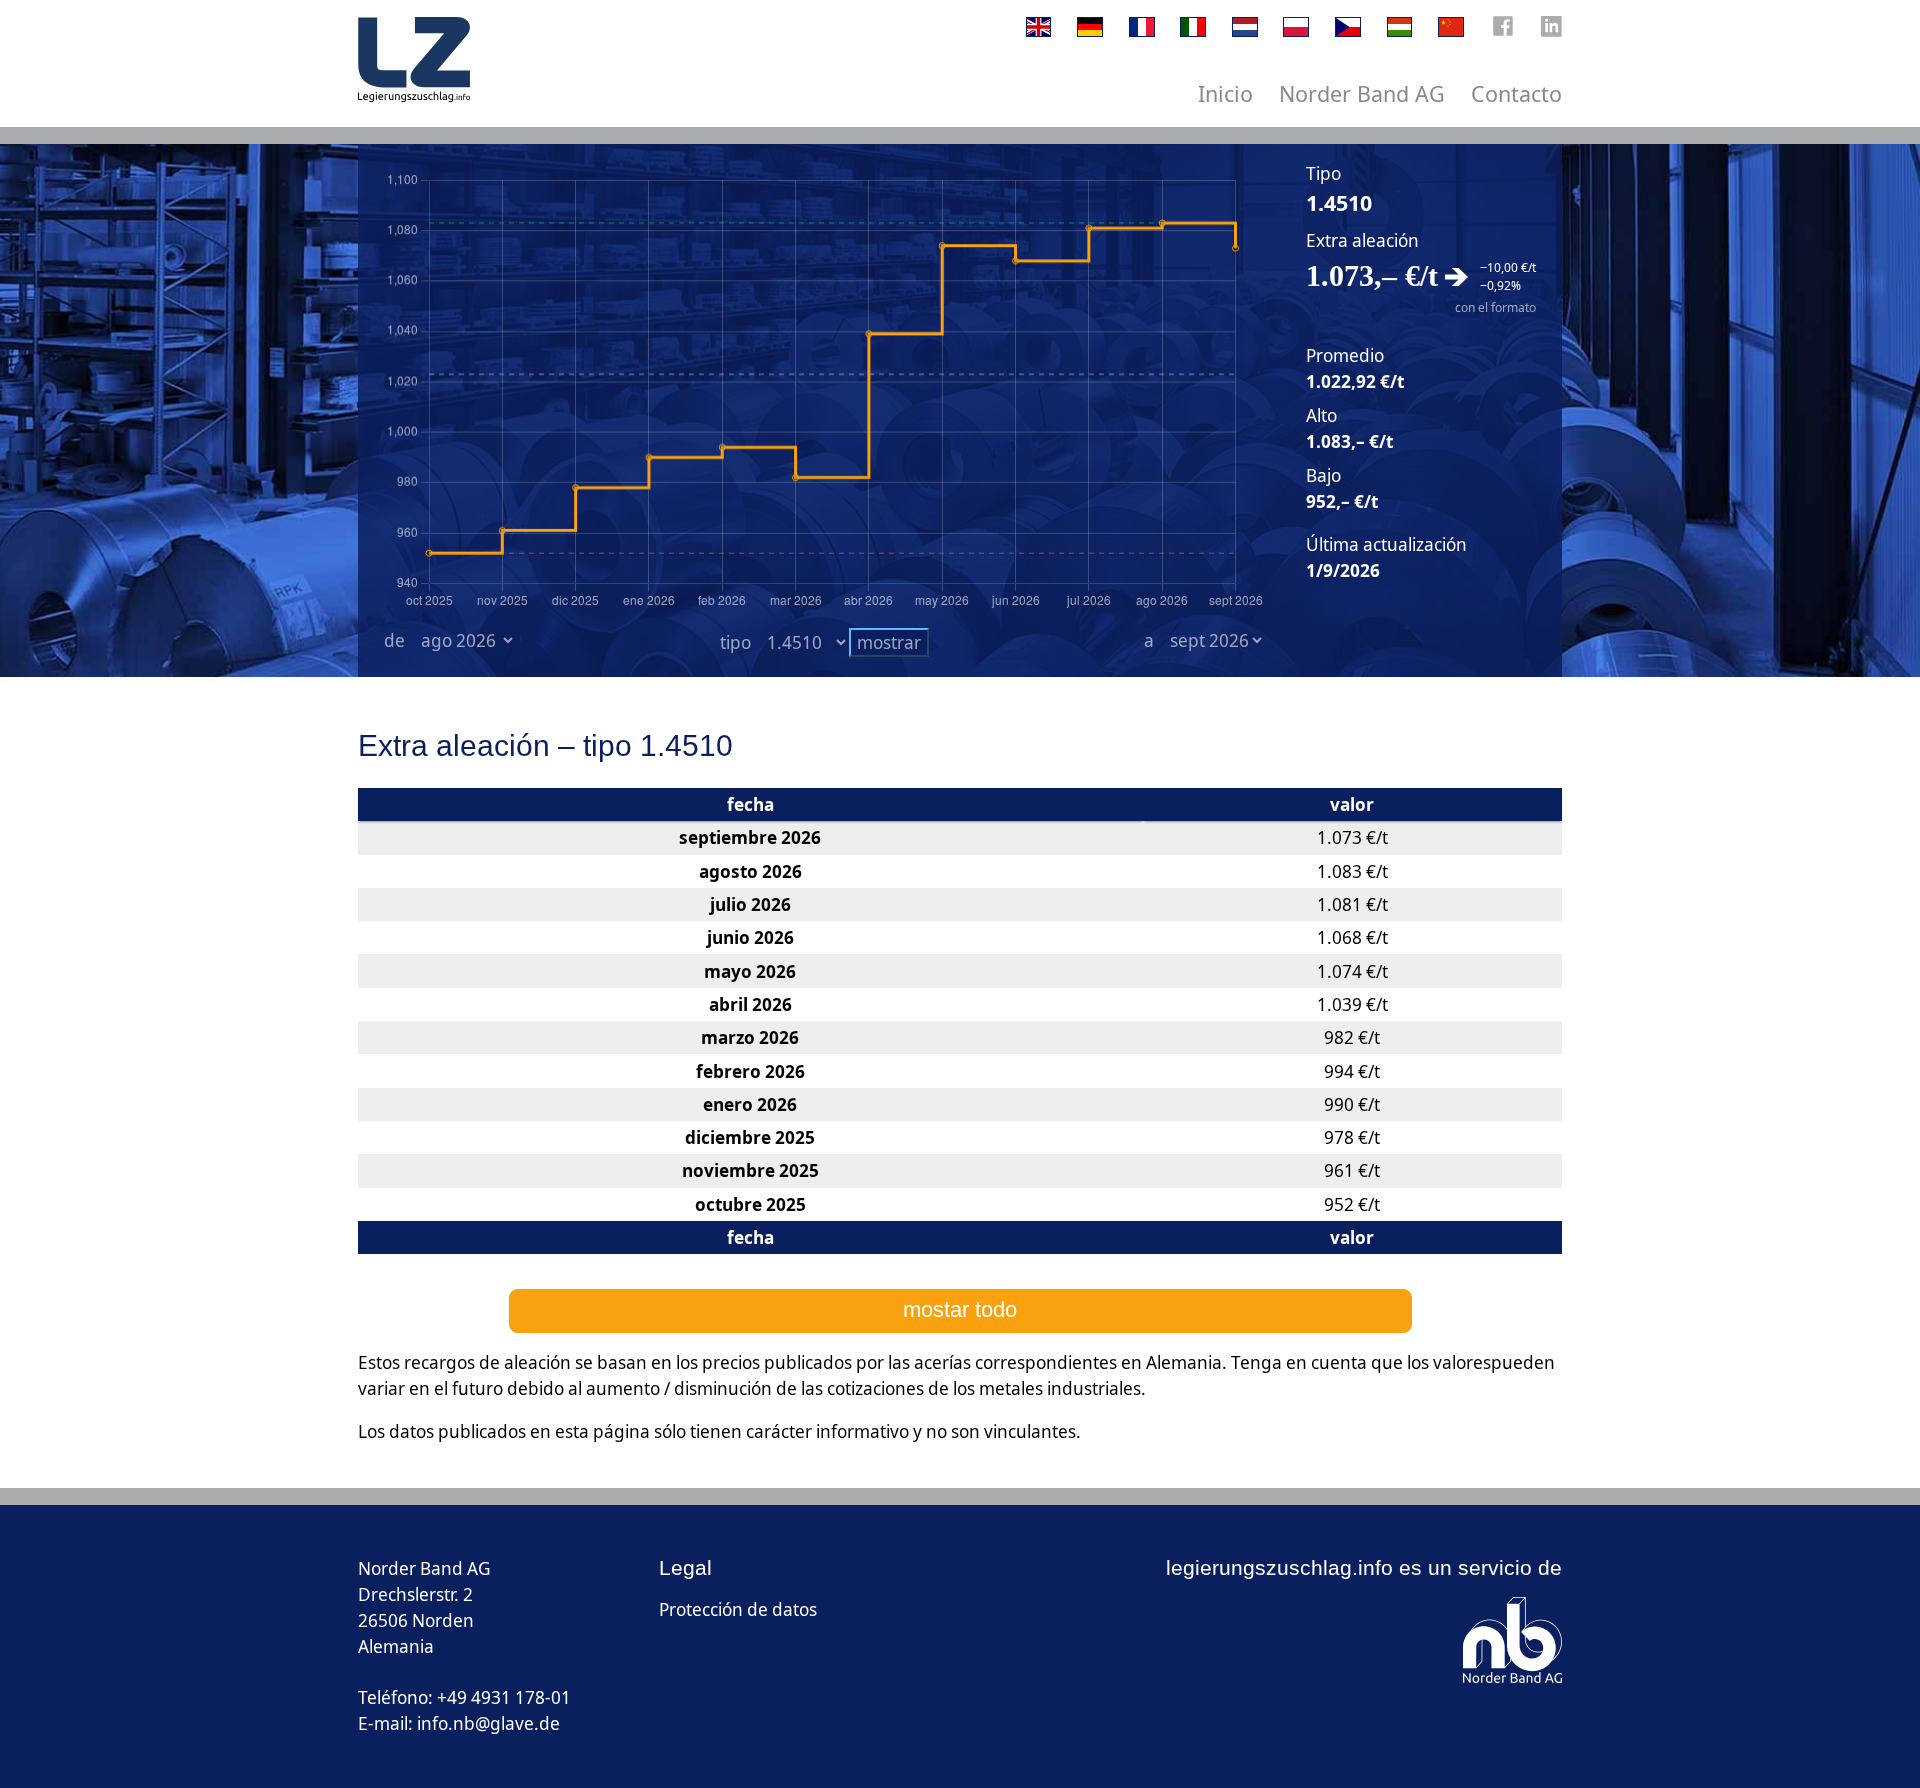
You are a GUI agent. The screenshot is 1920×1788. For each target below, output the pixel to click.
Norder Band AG (1362, 93)
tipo (735, 642)
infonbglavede (488, 1723)
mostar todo (960, 1310)
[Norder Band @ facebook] (1503, 30)
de (394, 640)
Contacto (1516, 93)
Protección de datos (738, 1609)
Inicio (1225, 93)
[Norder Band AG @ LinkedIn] (1551, 30)
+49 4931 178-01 (504, 1697)
